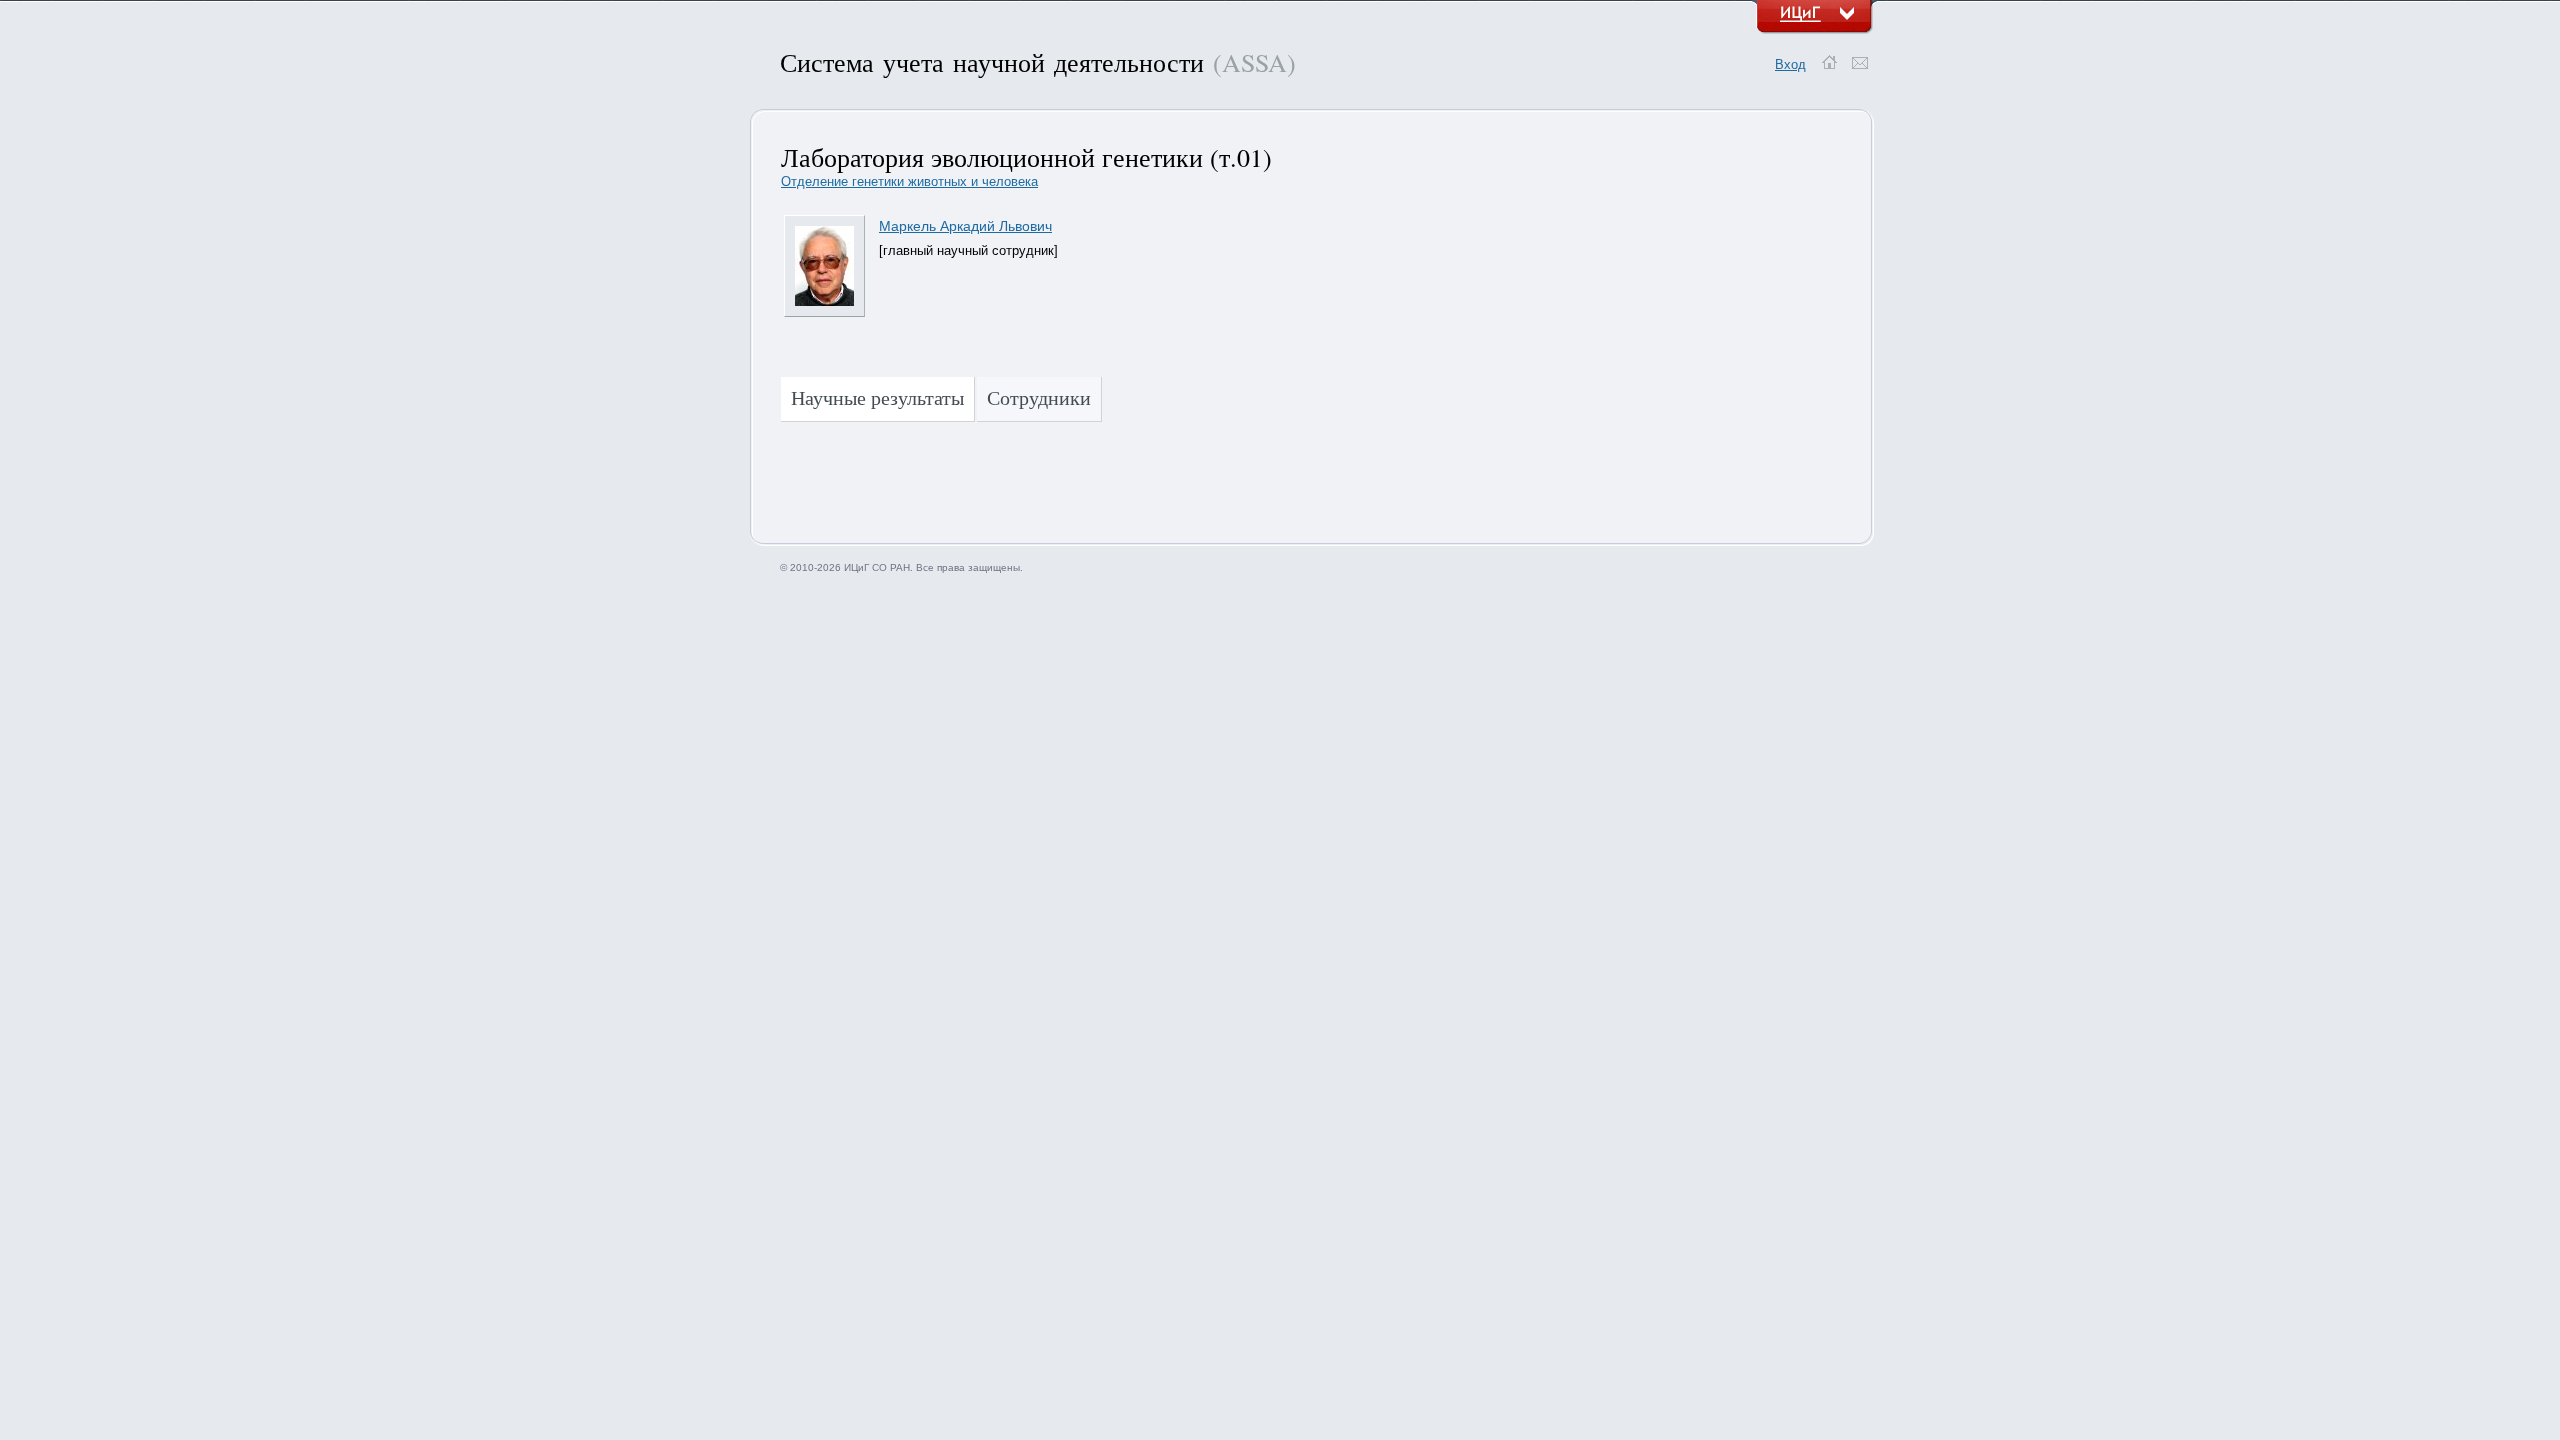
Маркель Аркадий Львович (965, 226)
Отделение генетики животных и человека (909, 181)
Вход (1790, 64)
